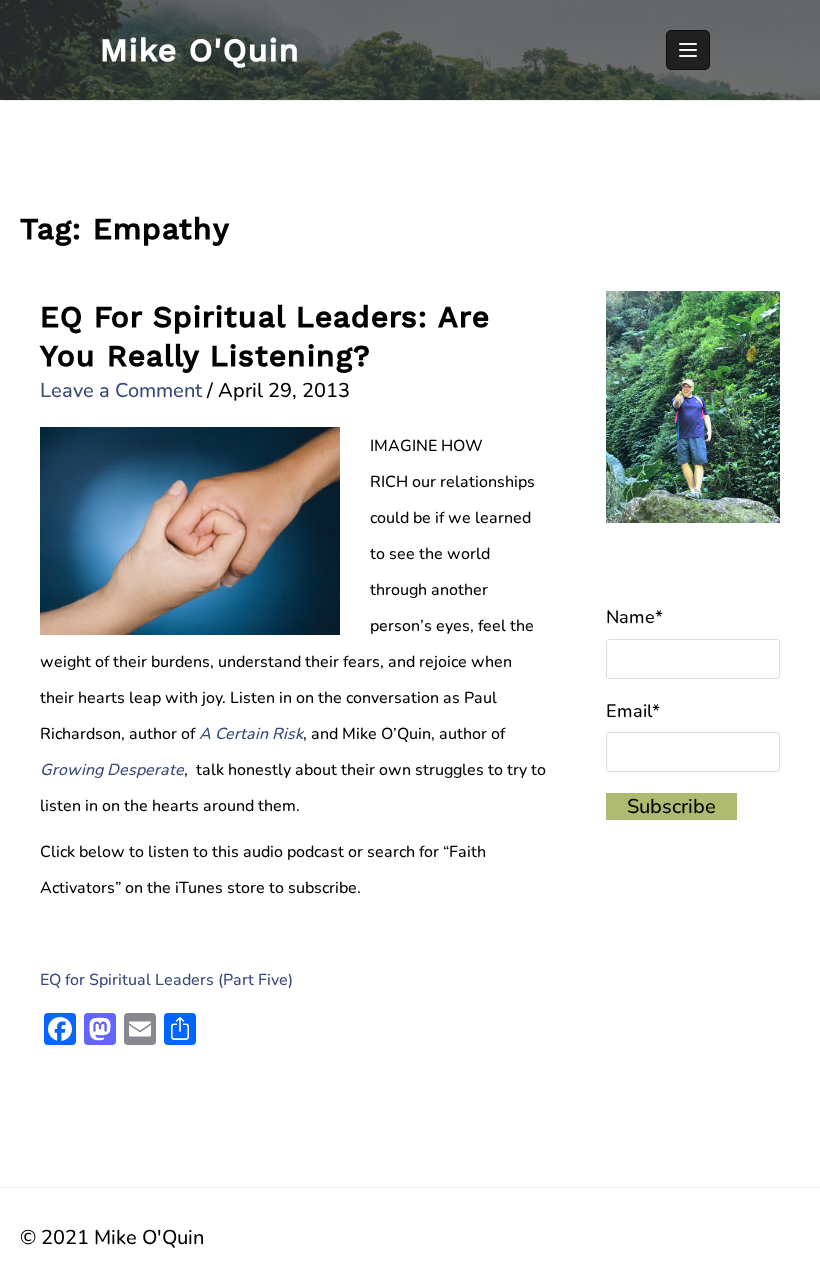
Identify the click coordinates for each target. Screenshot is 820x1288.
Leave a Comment (121, 390)
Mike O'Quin (200, 50)
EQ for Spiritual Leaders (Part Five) (166, 980)
